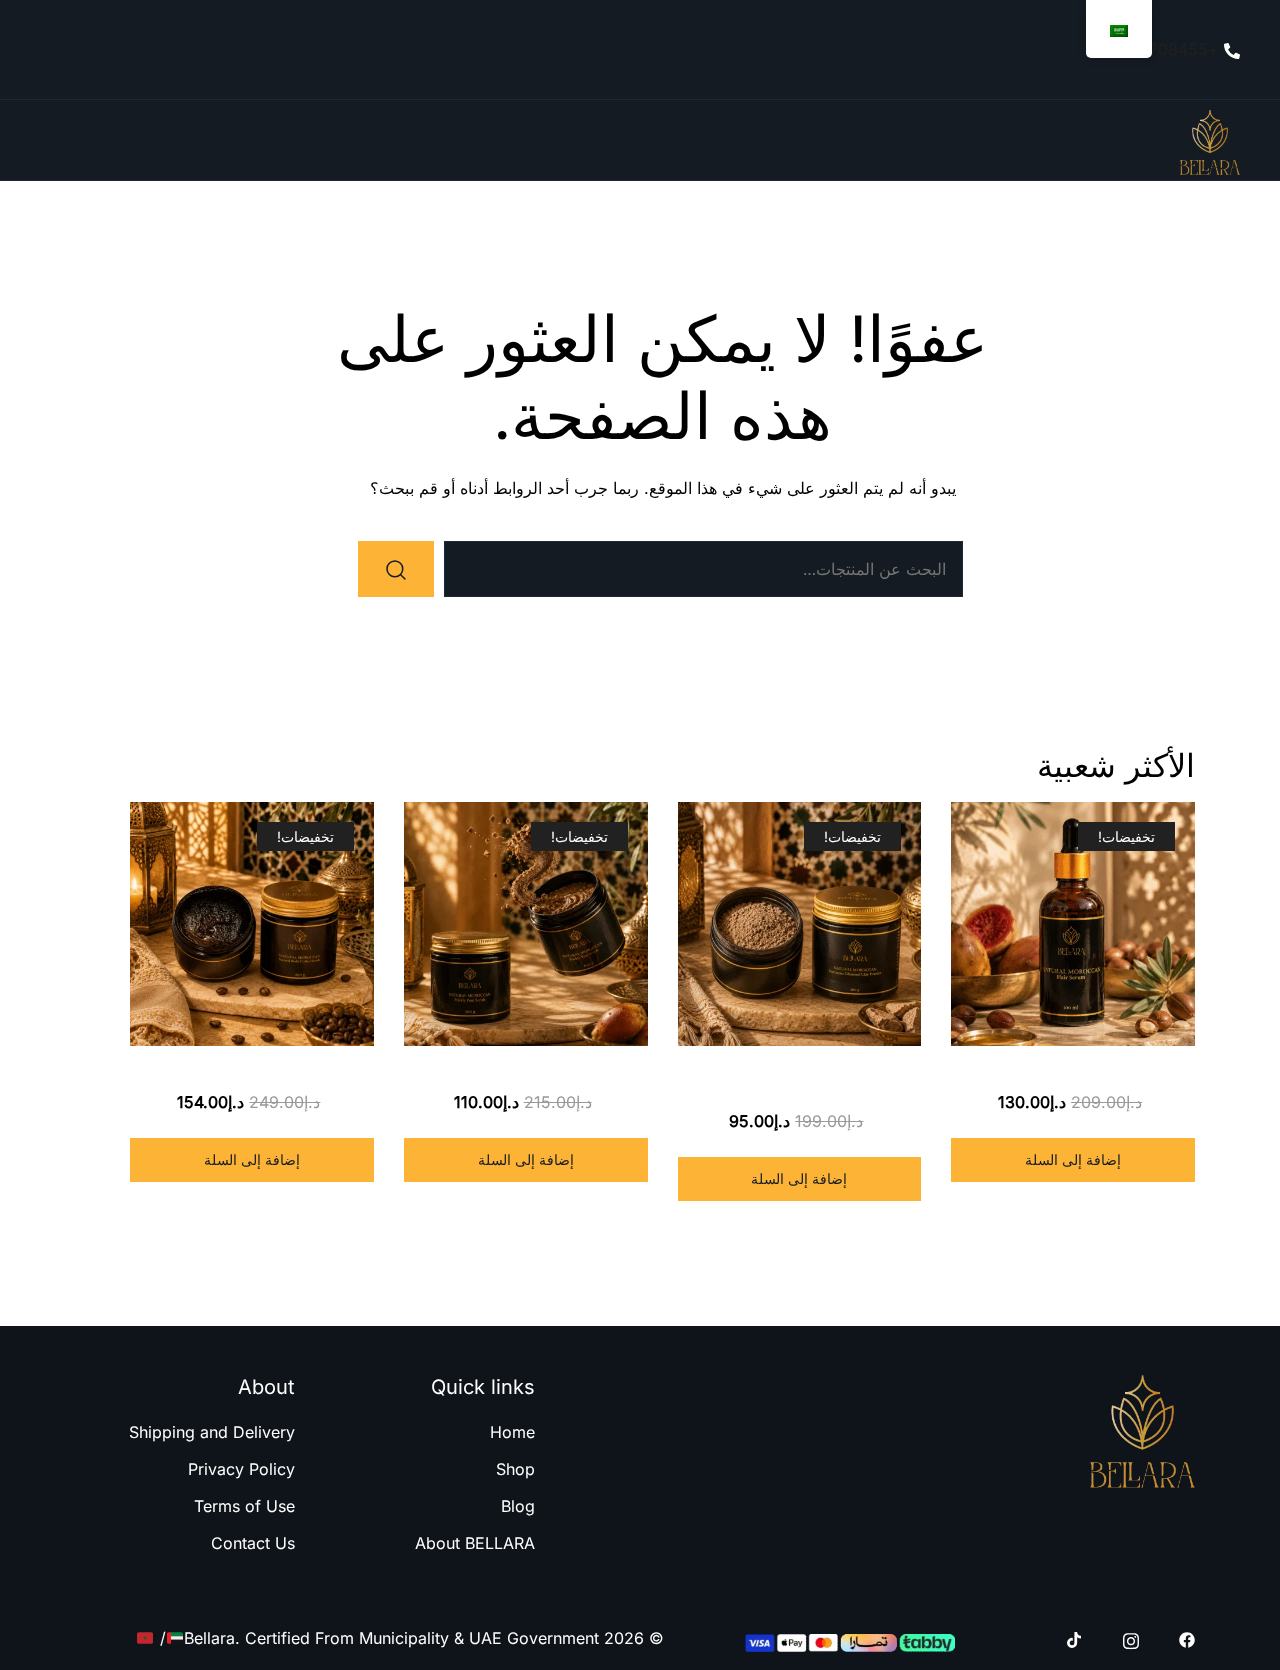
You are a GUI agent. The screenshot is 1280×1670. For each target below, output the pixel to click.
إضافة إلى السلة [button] (1073, 1159)
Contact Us (253, 1543)
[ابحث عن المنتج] (396, 569)
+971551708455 (1157, 49)
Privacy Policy (241, 1469)
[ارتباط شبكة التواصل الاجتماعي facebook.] (1187, 1638)
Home (512, 1432)
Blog (518, 1506)
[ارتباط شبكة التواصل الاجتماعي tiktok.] (1075, 1638)
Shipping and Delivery (212, 1432)
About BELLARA (475, 1543)
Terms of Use (244, 1506)
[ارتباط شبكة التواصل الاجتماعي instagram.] (1131, 1638)
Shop (515, 1469)
